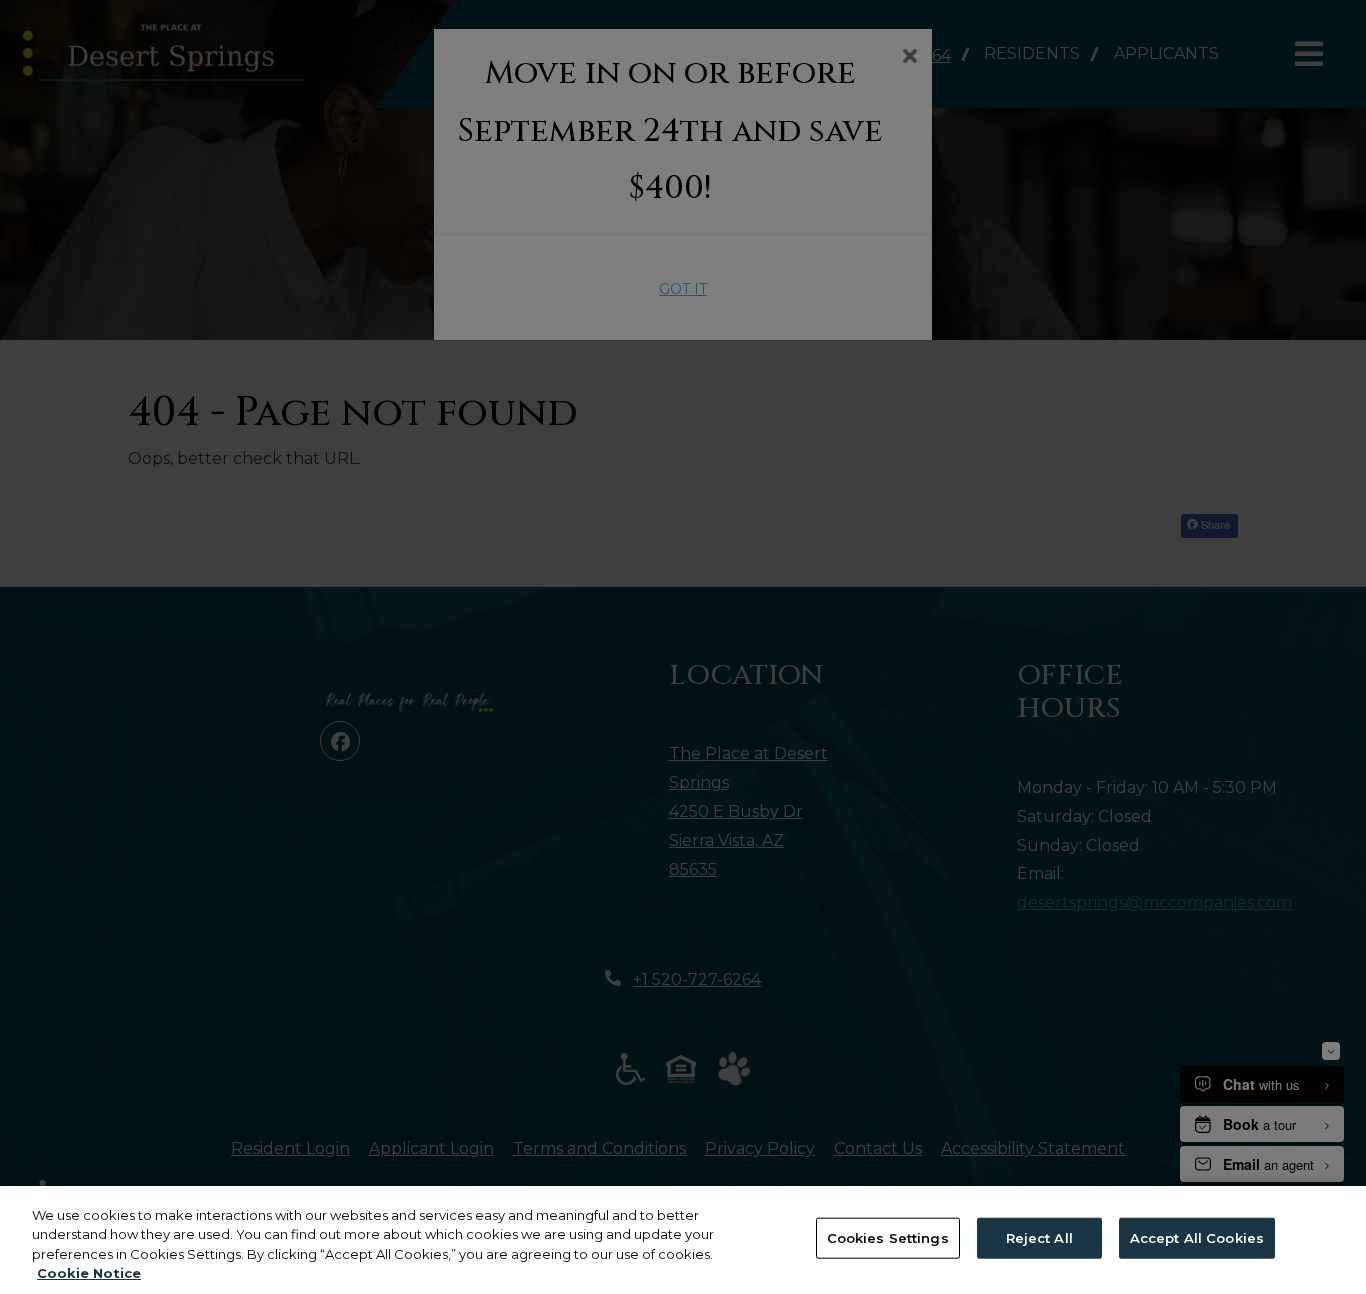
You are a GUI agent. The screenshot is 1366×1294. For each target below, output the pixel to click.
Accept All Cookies (1197, 1238)
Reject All (1039, 1238)
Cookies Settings (888, 1238)
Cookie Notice (89, 1273)
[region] (683, 1240)
